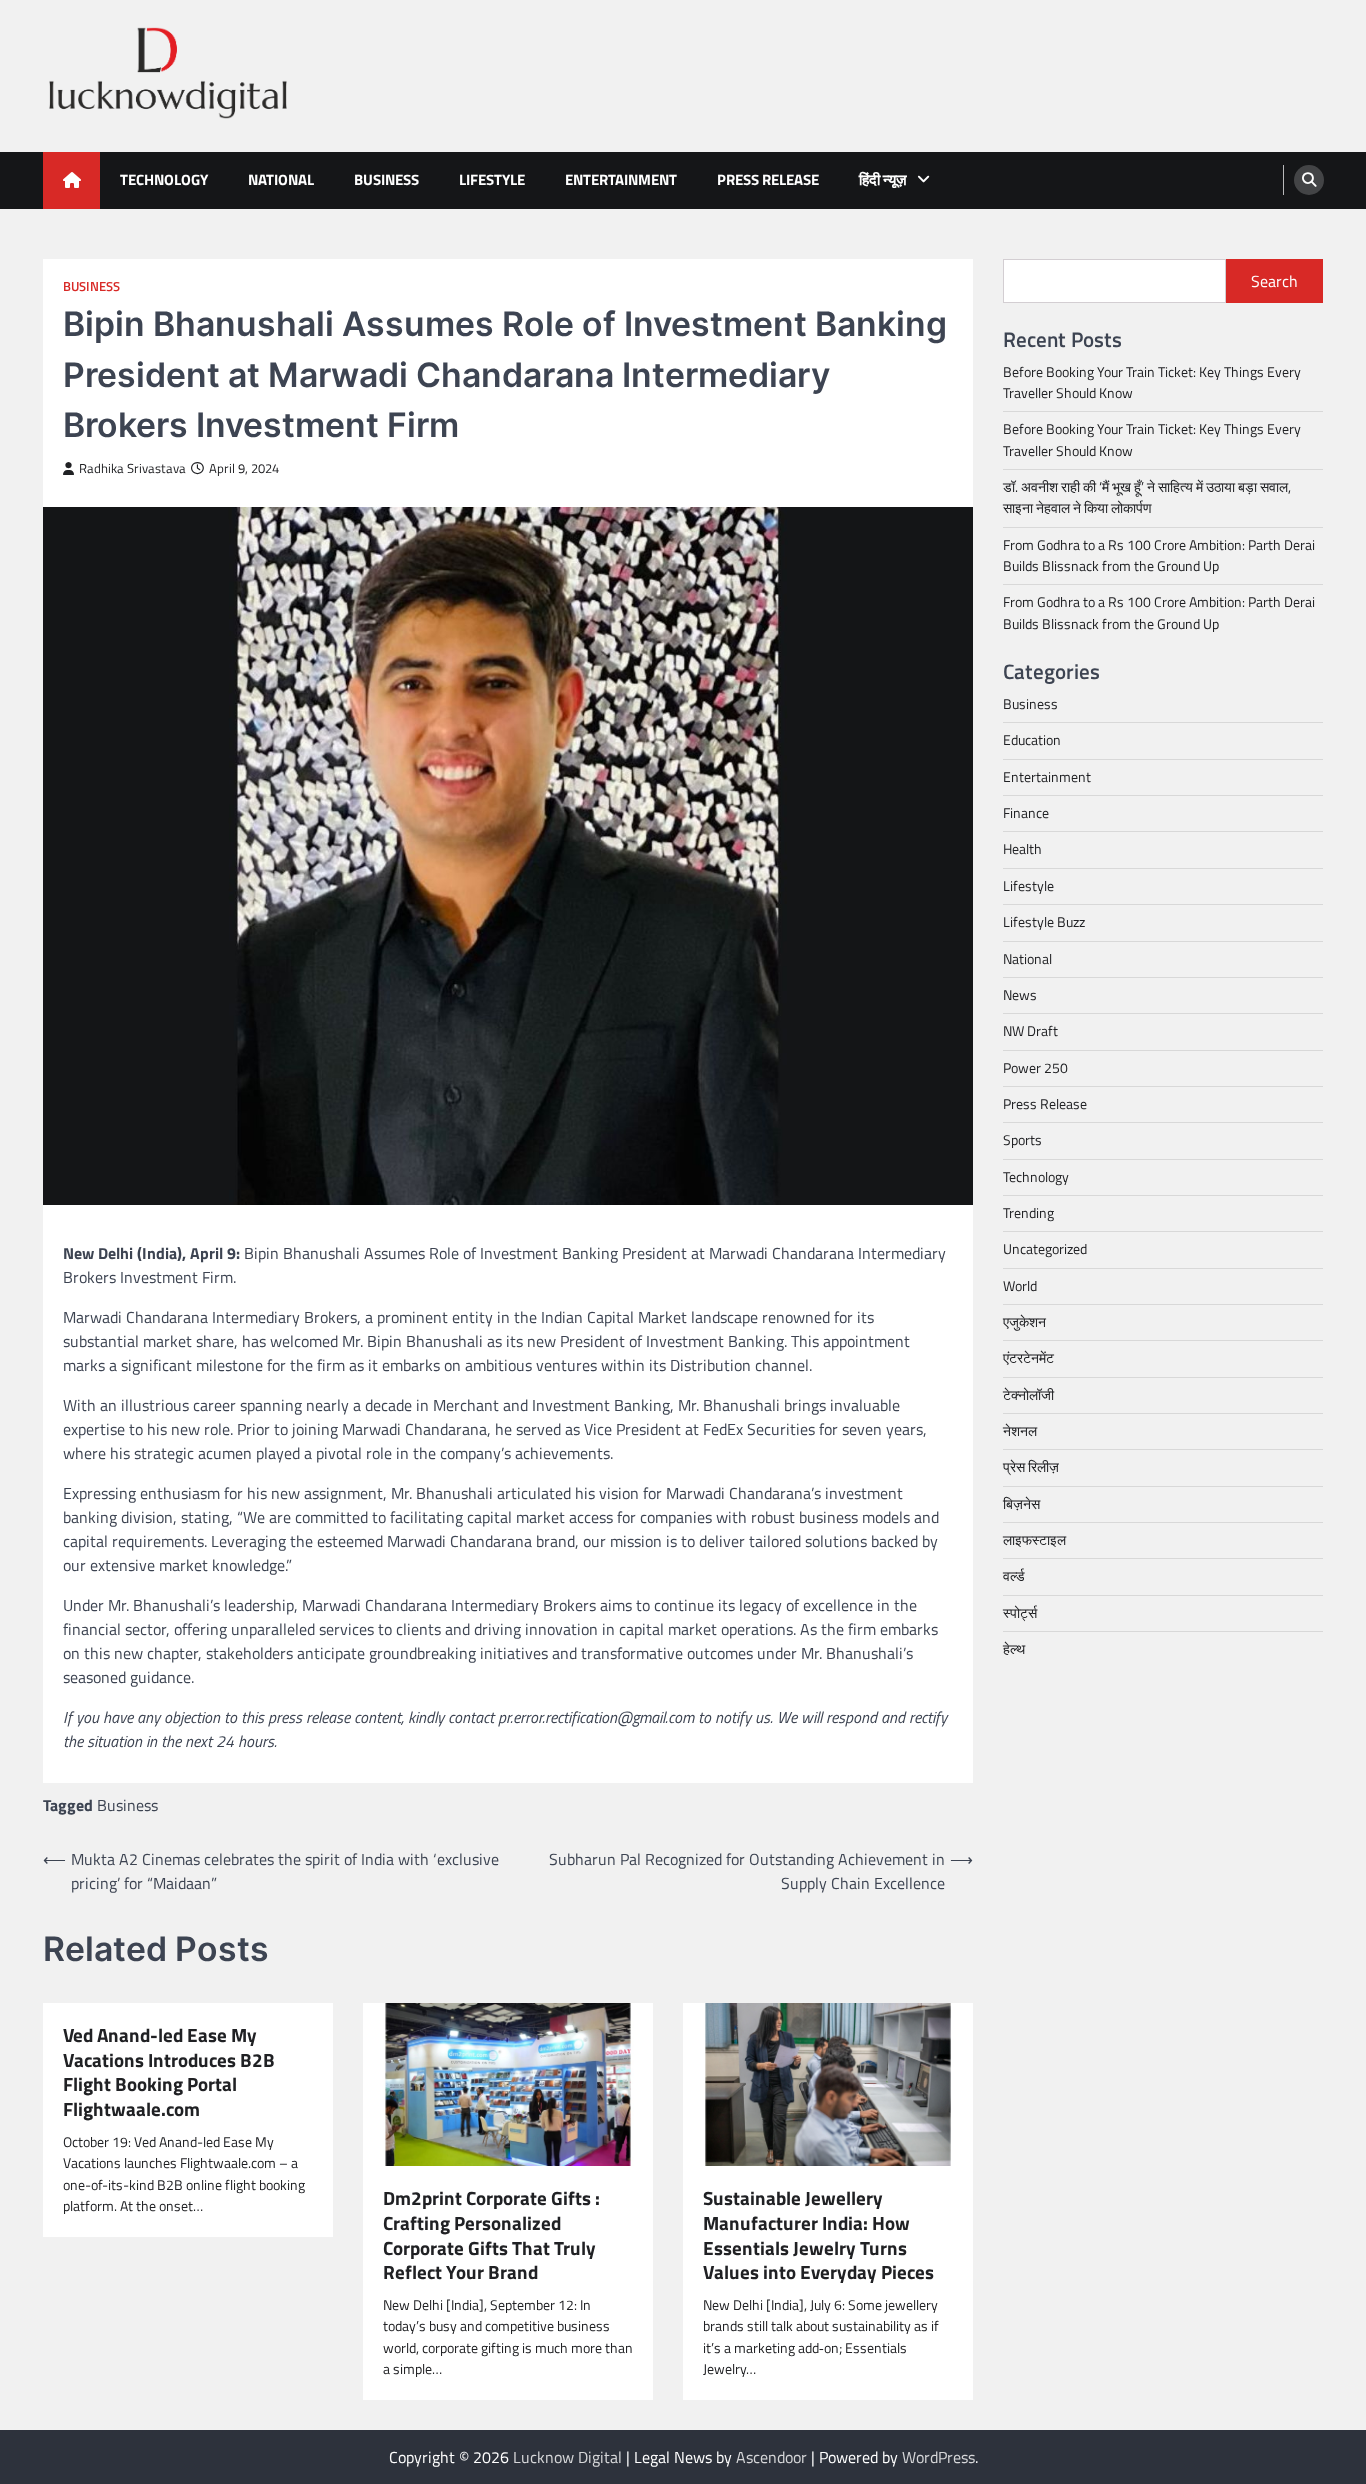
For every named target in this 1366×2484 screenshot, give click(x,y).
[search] (1309, 180)
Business (386, 179)
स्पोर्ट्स (1020, 1613)
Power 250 (1035, 1068)
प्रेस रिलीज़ (1031, 1467)
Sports (1022, 1140)
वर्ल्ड (1014, 1576)
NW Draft (1030, 1031)
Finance (1026, 813)
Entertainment (621, 179)
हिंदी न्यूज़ (883, 179)
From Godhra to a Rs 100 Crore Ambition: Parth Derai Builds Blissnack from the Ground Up (1159, 555)
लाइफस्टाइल (1034, 1540)
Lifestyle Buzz (1044, 922)
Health (1022, 850)
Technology (164, 179)
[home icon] (71, 180)
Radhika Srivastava (132, 468)
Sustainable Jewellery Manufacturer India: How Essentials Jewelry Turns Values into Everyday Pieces (818, 2235)
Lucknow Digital (567, 2457)
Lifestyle (492, 179)
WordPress (938, 2457)
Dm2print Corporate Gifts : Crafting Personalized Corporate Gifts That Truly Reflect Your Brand (491, 2235)
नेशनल (1020, 1431)
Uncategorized (1045, 1249)
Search (1274, 281)
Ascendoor (771, 2457)
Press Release (768, 179)
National (281, 179)
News (1020, 995)
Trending (1028, 1213)
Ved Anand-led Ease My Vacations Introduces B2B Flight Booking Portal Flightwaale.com (169, 2072)
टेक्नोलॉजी (1028, 1395)
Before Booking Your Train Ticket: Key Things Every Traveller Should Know (1152, 382)
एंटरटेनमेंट (1028, 1358)
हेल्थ (1014, 1649)
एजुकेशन (1024, 1322)
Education (1032, 741)
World (1020, 1286)
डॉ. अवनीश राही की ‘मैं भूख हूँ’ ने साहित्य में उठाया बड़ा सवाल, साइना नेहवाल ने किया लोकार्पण (1147, 497)
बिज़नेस (1021, 1504)
